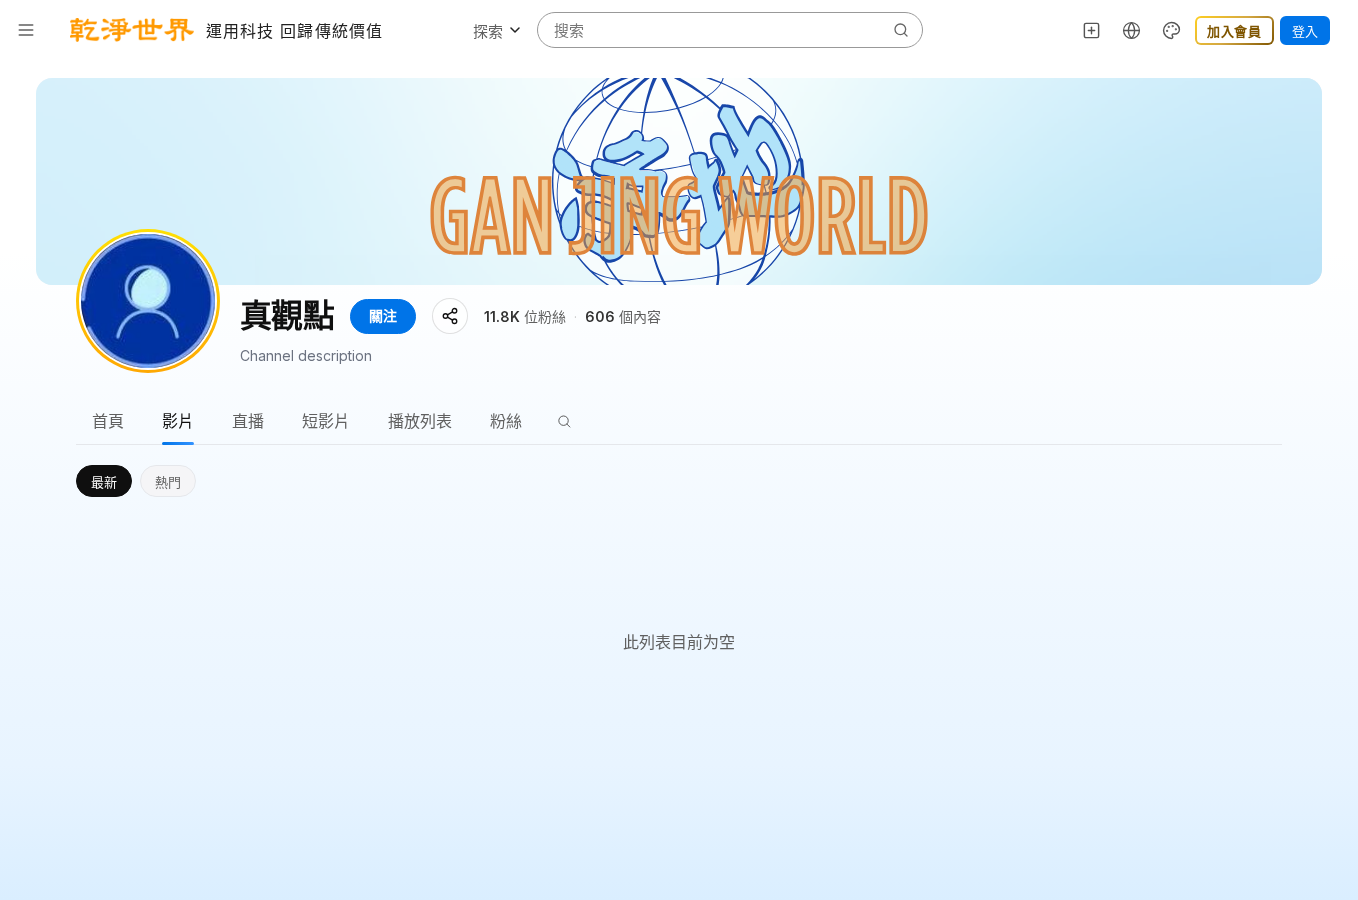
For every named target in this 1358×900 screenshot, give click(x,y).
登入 (1305, 31)
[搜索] (564, 421)
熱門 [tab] (168, 482)
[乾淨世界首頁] (132, 30)
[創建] (1092, 30)
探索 (488, 31)
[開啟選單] (26, 30)
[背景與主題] (1172, 30)
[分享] (450, 316)
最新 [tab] (104, 482)
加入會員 (1234, 31)
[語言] (1132, 30)
